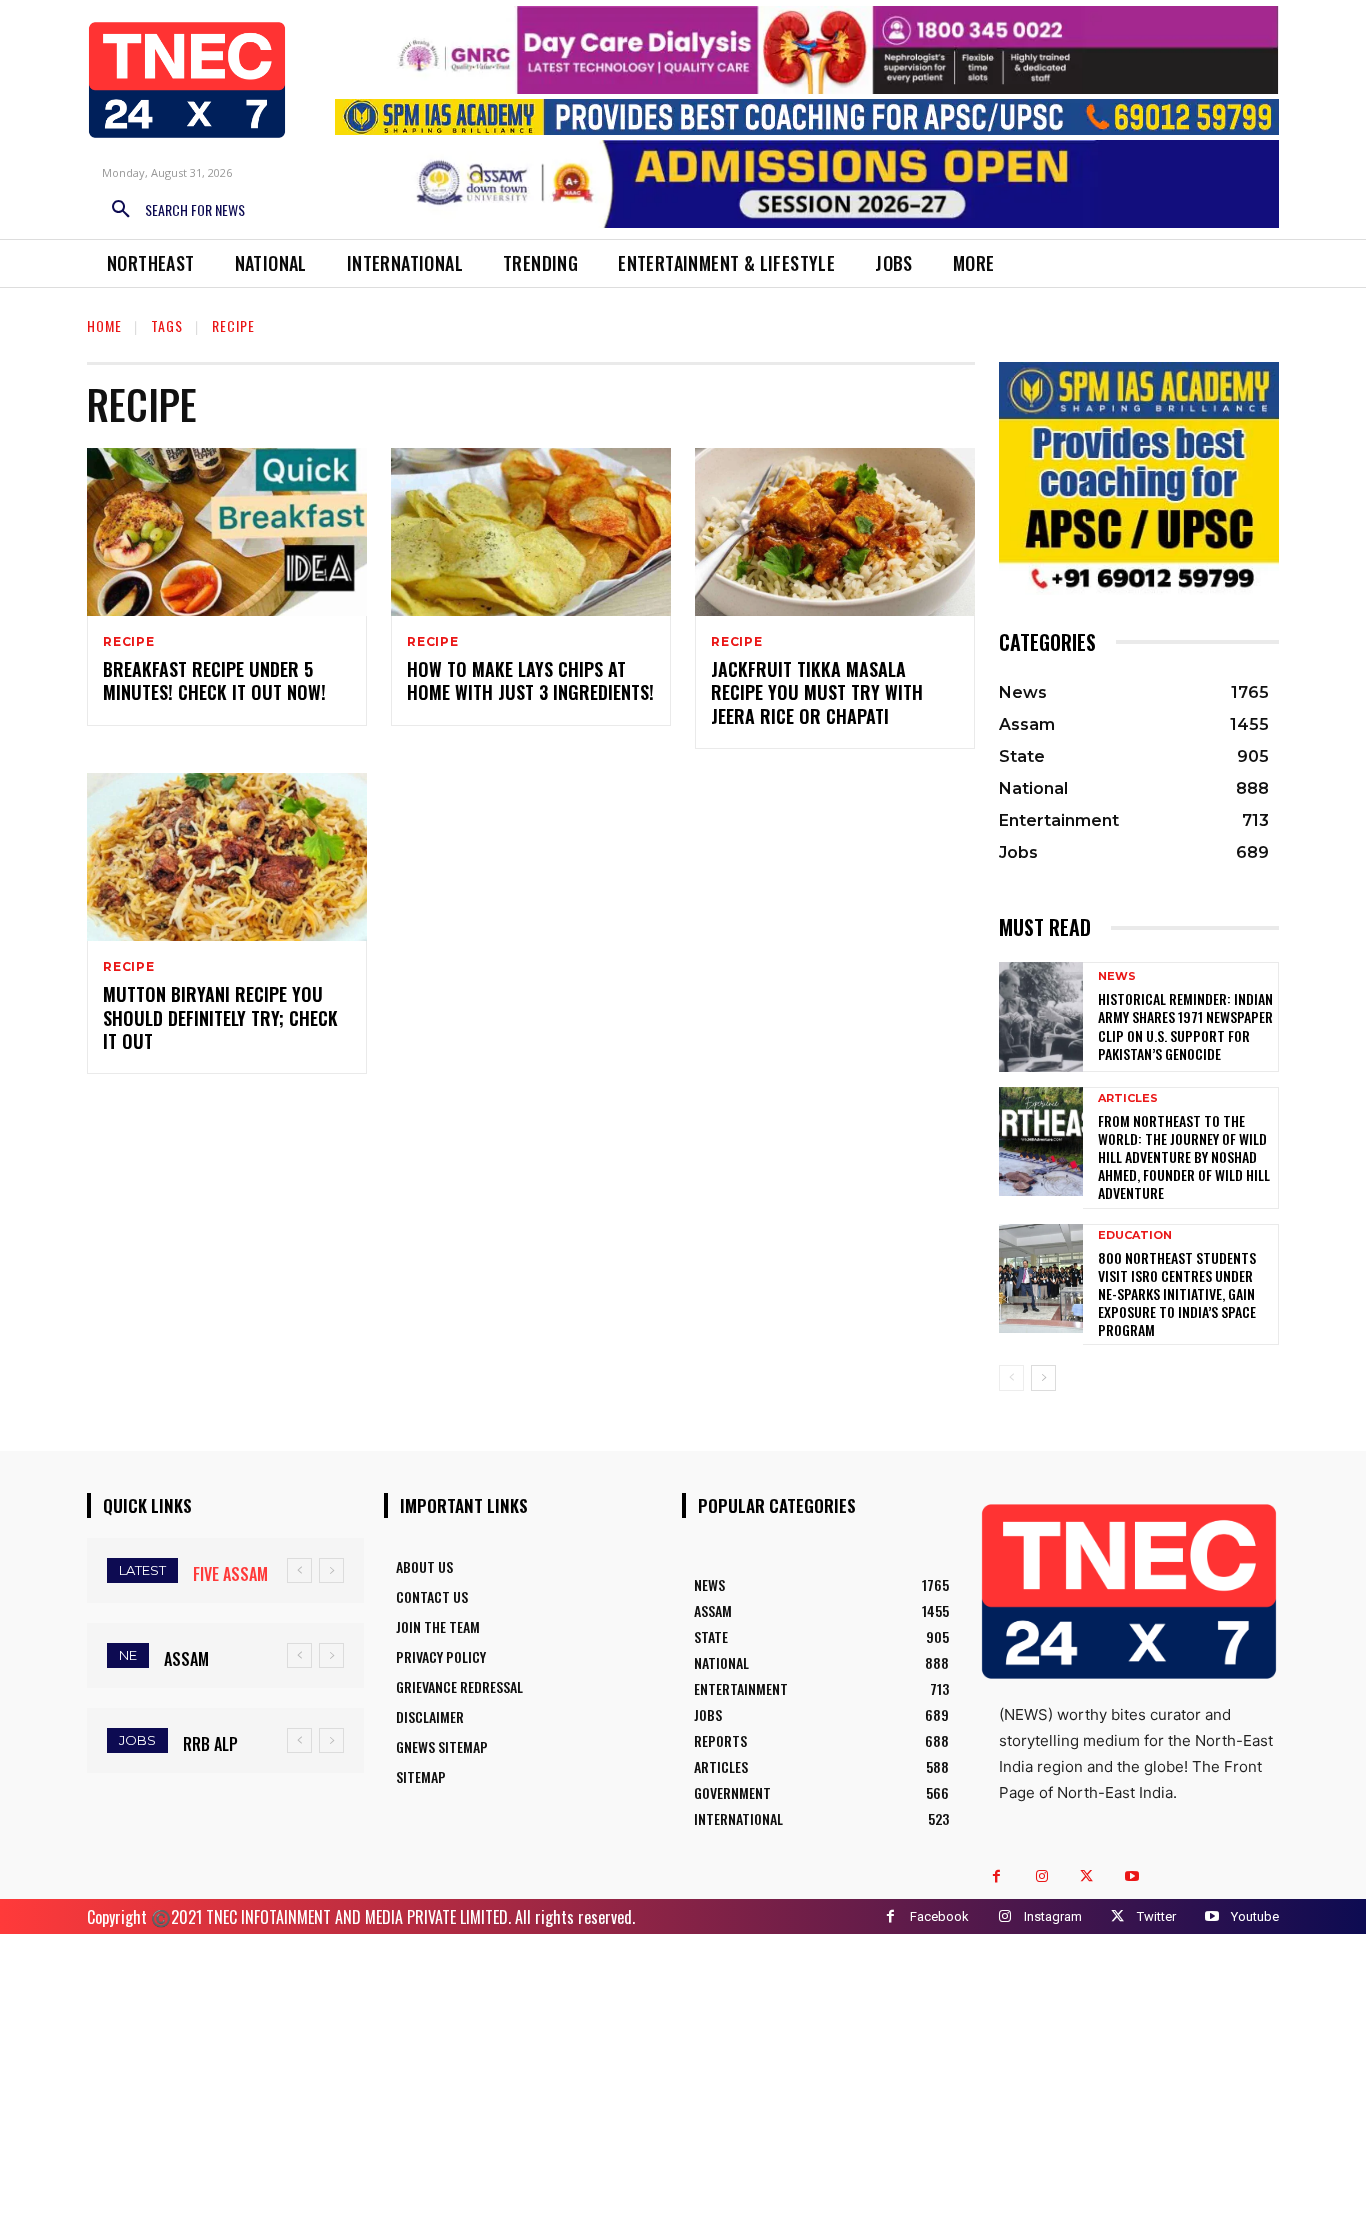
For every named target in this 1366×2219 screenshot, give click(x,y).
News (1117, 976)
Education (1135, 1235)
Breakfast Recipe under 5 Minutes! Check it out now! (214, 680)
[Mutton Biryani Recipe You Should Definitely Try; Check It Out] (227, 857)
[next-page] (1043, 1378)
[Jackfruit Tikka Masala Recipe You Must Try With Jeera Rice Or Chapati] (835, 532)
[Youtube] (1131, 1876)
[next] (331, 1570)
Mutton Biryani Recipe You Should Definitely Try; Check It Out (220, 1017)
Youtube (1255, 1916)
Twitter (1156, 1916)
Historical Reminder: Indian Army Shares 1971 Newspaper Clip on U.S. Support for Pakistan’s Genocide (1185, 1026)
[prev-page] (1011, 1378)
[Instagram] (1041, 1876)
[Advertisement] (683, 2074)
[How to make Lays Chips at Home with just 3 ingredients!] (531, 532)
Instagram (1053, 1916)
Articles (1128, 1098)
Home (104, 325)
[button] (171, 210)
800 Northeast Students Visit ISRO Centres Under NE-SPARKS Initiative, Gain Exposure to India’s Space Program (1177, 1294)
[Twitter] (1086, 1876)
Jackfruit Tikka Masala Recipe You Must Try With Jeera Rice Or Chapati (817, 692)
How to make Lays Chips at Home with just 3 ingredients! (530, 680)
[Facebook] (996, 1876)
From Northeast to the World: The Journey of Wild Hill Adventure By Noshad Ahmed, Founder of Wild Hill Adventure (1184, 1157)
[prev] (299, 1570)
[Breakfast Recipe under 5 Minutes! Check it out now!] (227, 532)
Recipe (129, 642)
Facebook (939, 1916)
